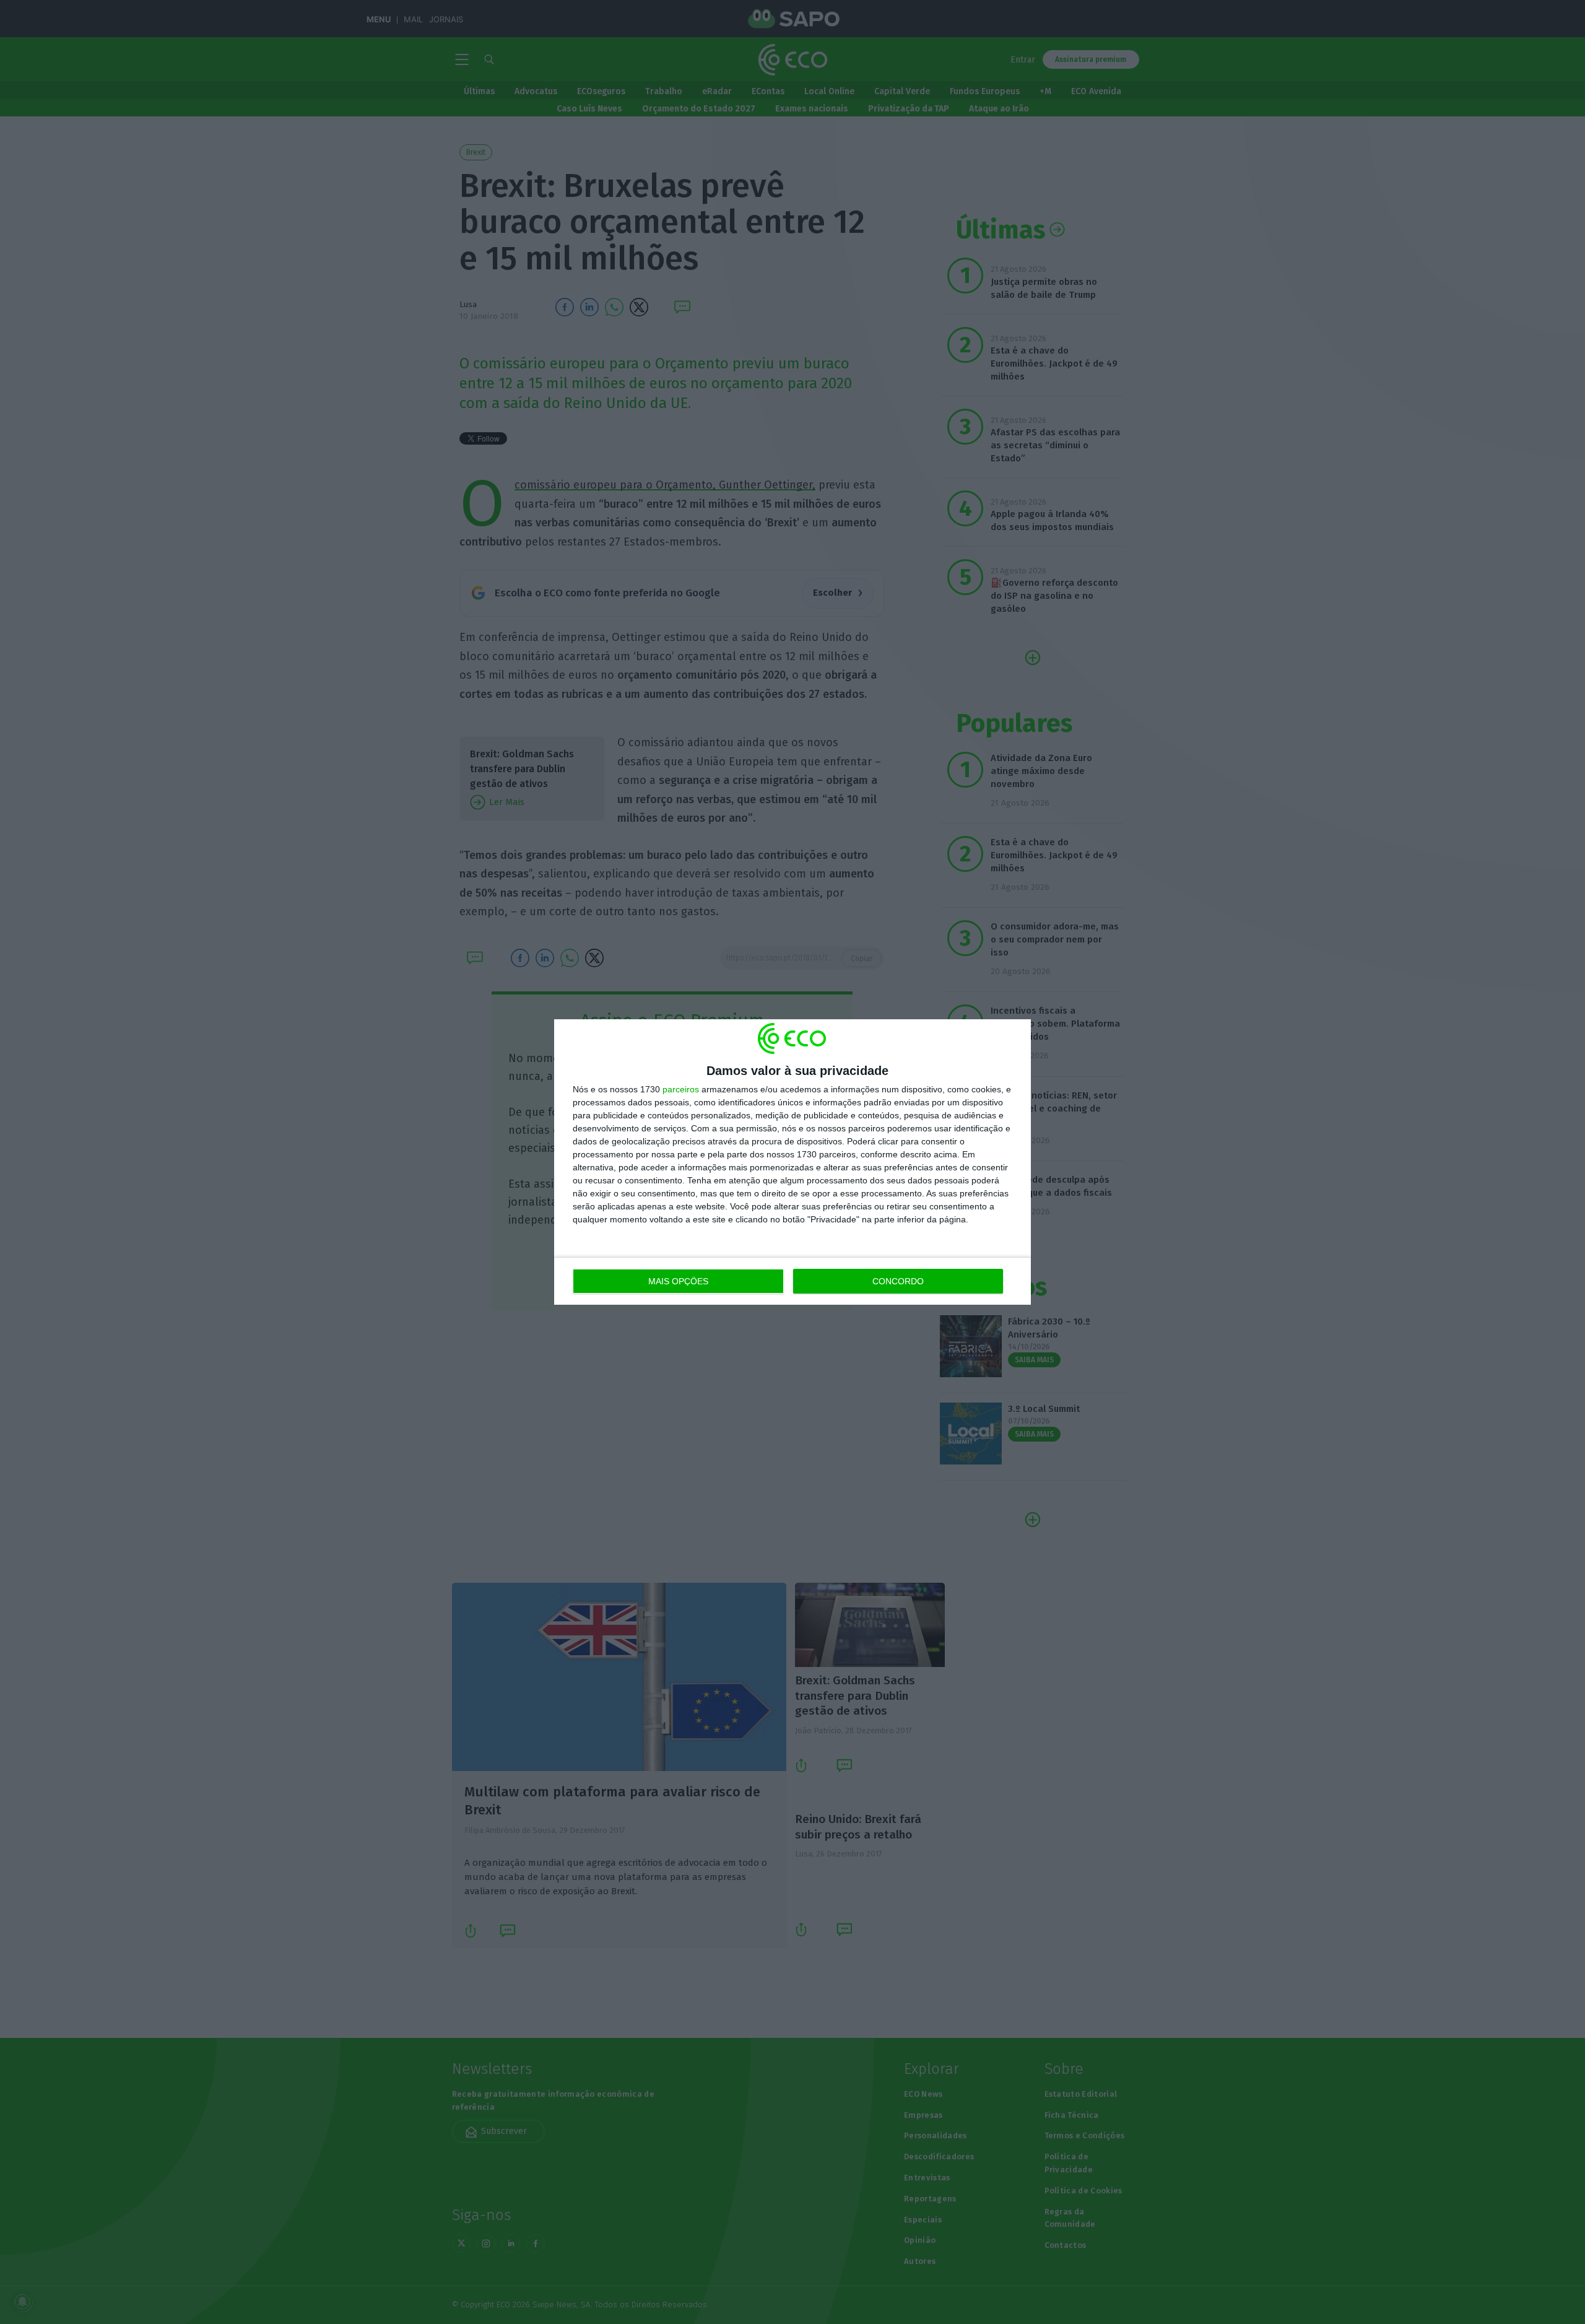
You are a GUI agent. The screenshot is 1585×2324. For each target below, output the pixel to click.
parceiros (681, 1089)
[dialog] (792, 1162)
